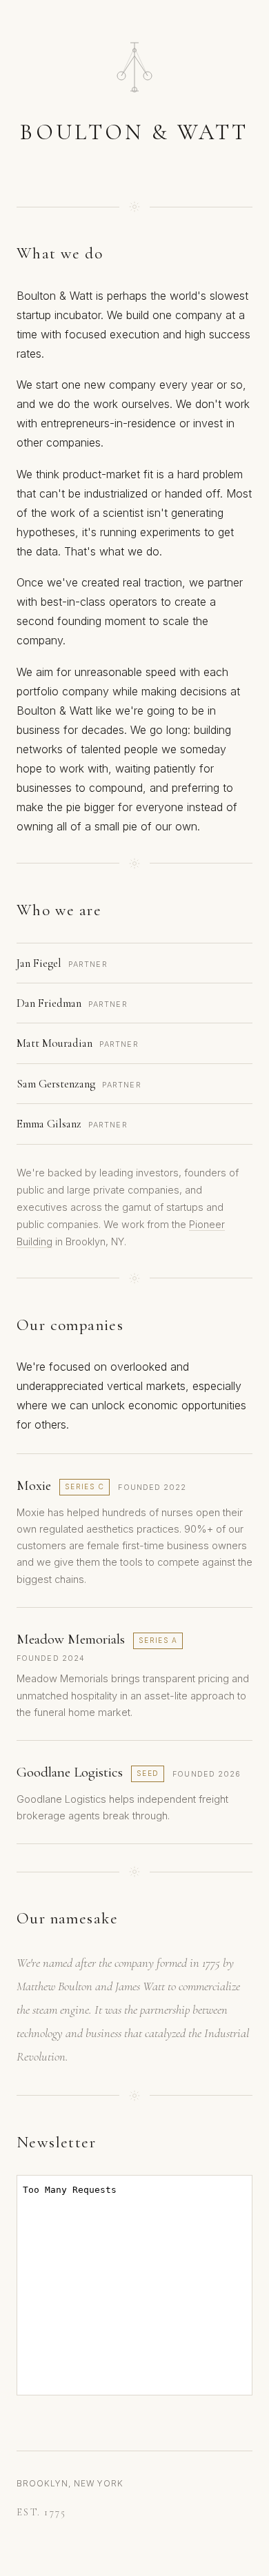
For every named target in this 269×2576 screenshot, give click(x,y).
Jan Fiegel (39, 963)
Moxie (34, 1485)
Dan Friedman (49, 1003)
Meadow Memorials (71, 1639)
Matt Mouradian (54, 1043)
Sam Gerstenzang (56, 1084)
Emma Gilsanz (49, 1124)
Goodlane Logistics (70, 1772)
